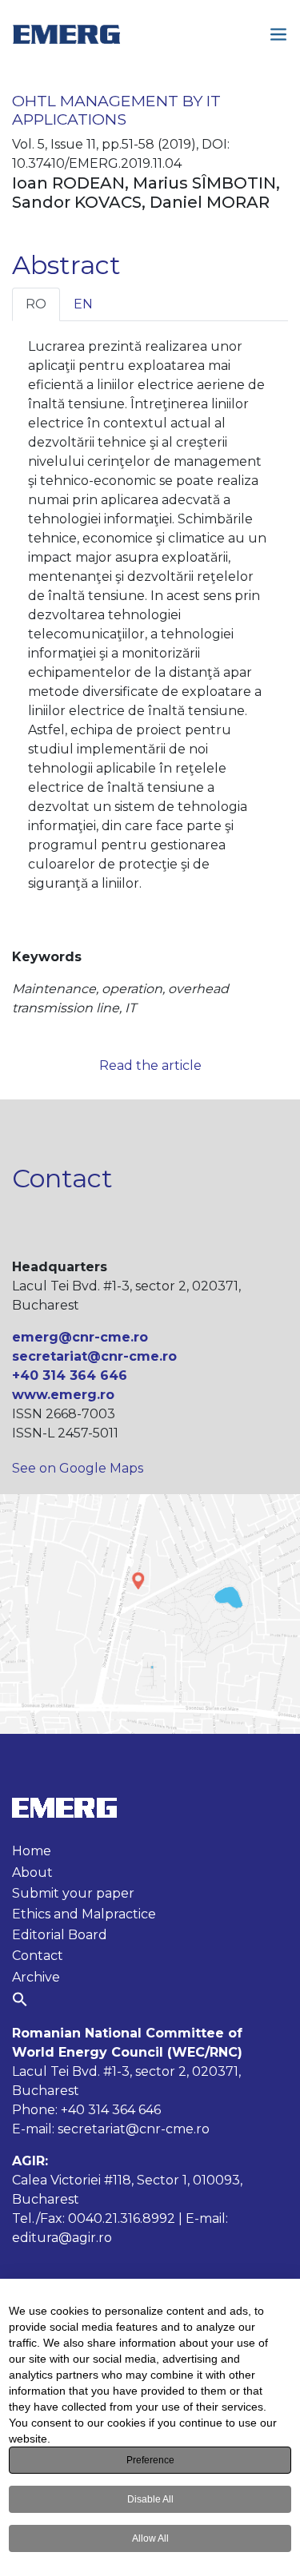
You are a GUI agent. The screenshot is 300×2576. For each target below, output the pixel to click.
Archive (36, 1977)
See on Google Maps (78, 1468)
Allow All (150, 2538)
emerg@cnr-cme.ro (80, 1337)
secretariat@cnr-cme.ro (94, 1356)
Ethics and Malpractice (84, 1914)
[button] (20, 1999)
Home (32, 1851)
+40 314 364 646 (70, 1375)
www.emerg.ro (63, 1395)
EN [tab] (83, 304)
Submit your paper (73, 1893)
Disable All (150, 2499)
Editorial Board (60, 1935)
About (32, 1872)
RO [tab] (36, 304)
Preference (150, 2460)
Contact (38, 1956)
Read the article (150, 1065)
